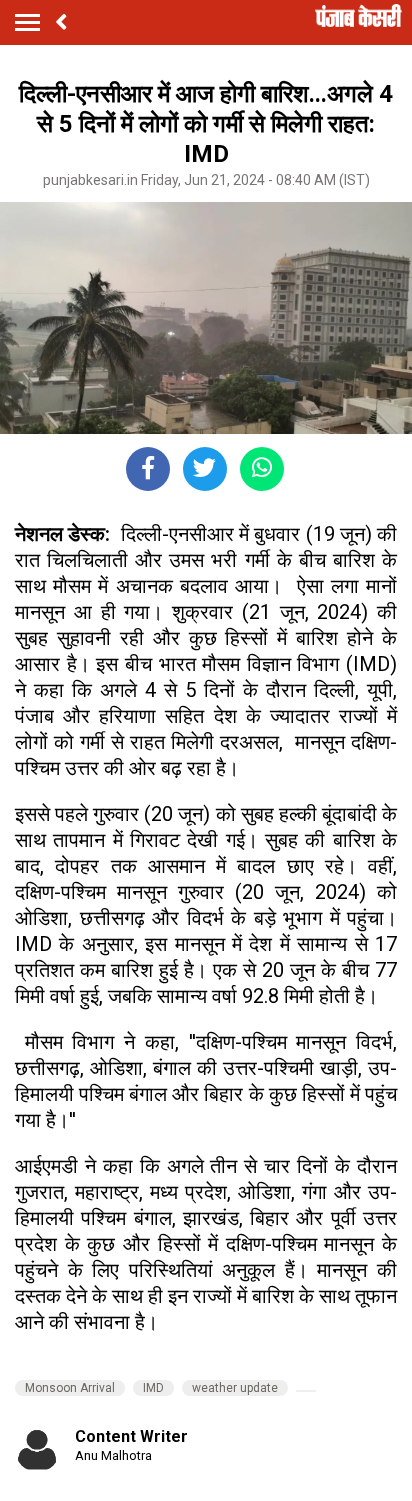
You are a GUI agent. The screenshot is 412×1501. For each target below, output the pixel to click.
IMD (153, 1388)
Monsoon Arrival (70, 1388)
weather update (235, 1388)
